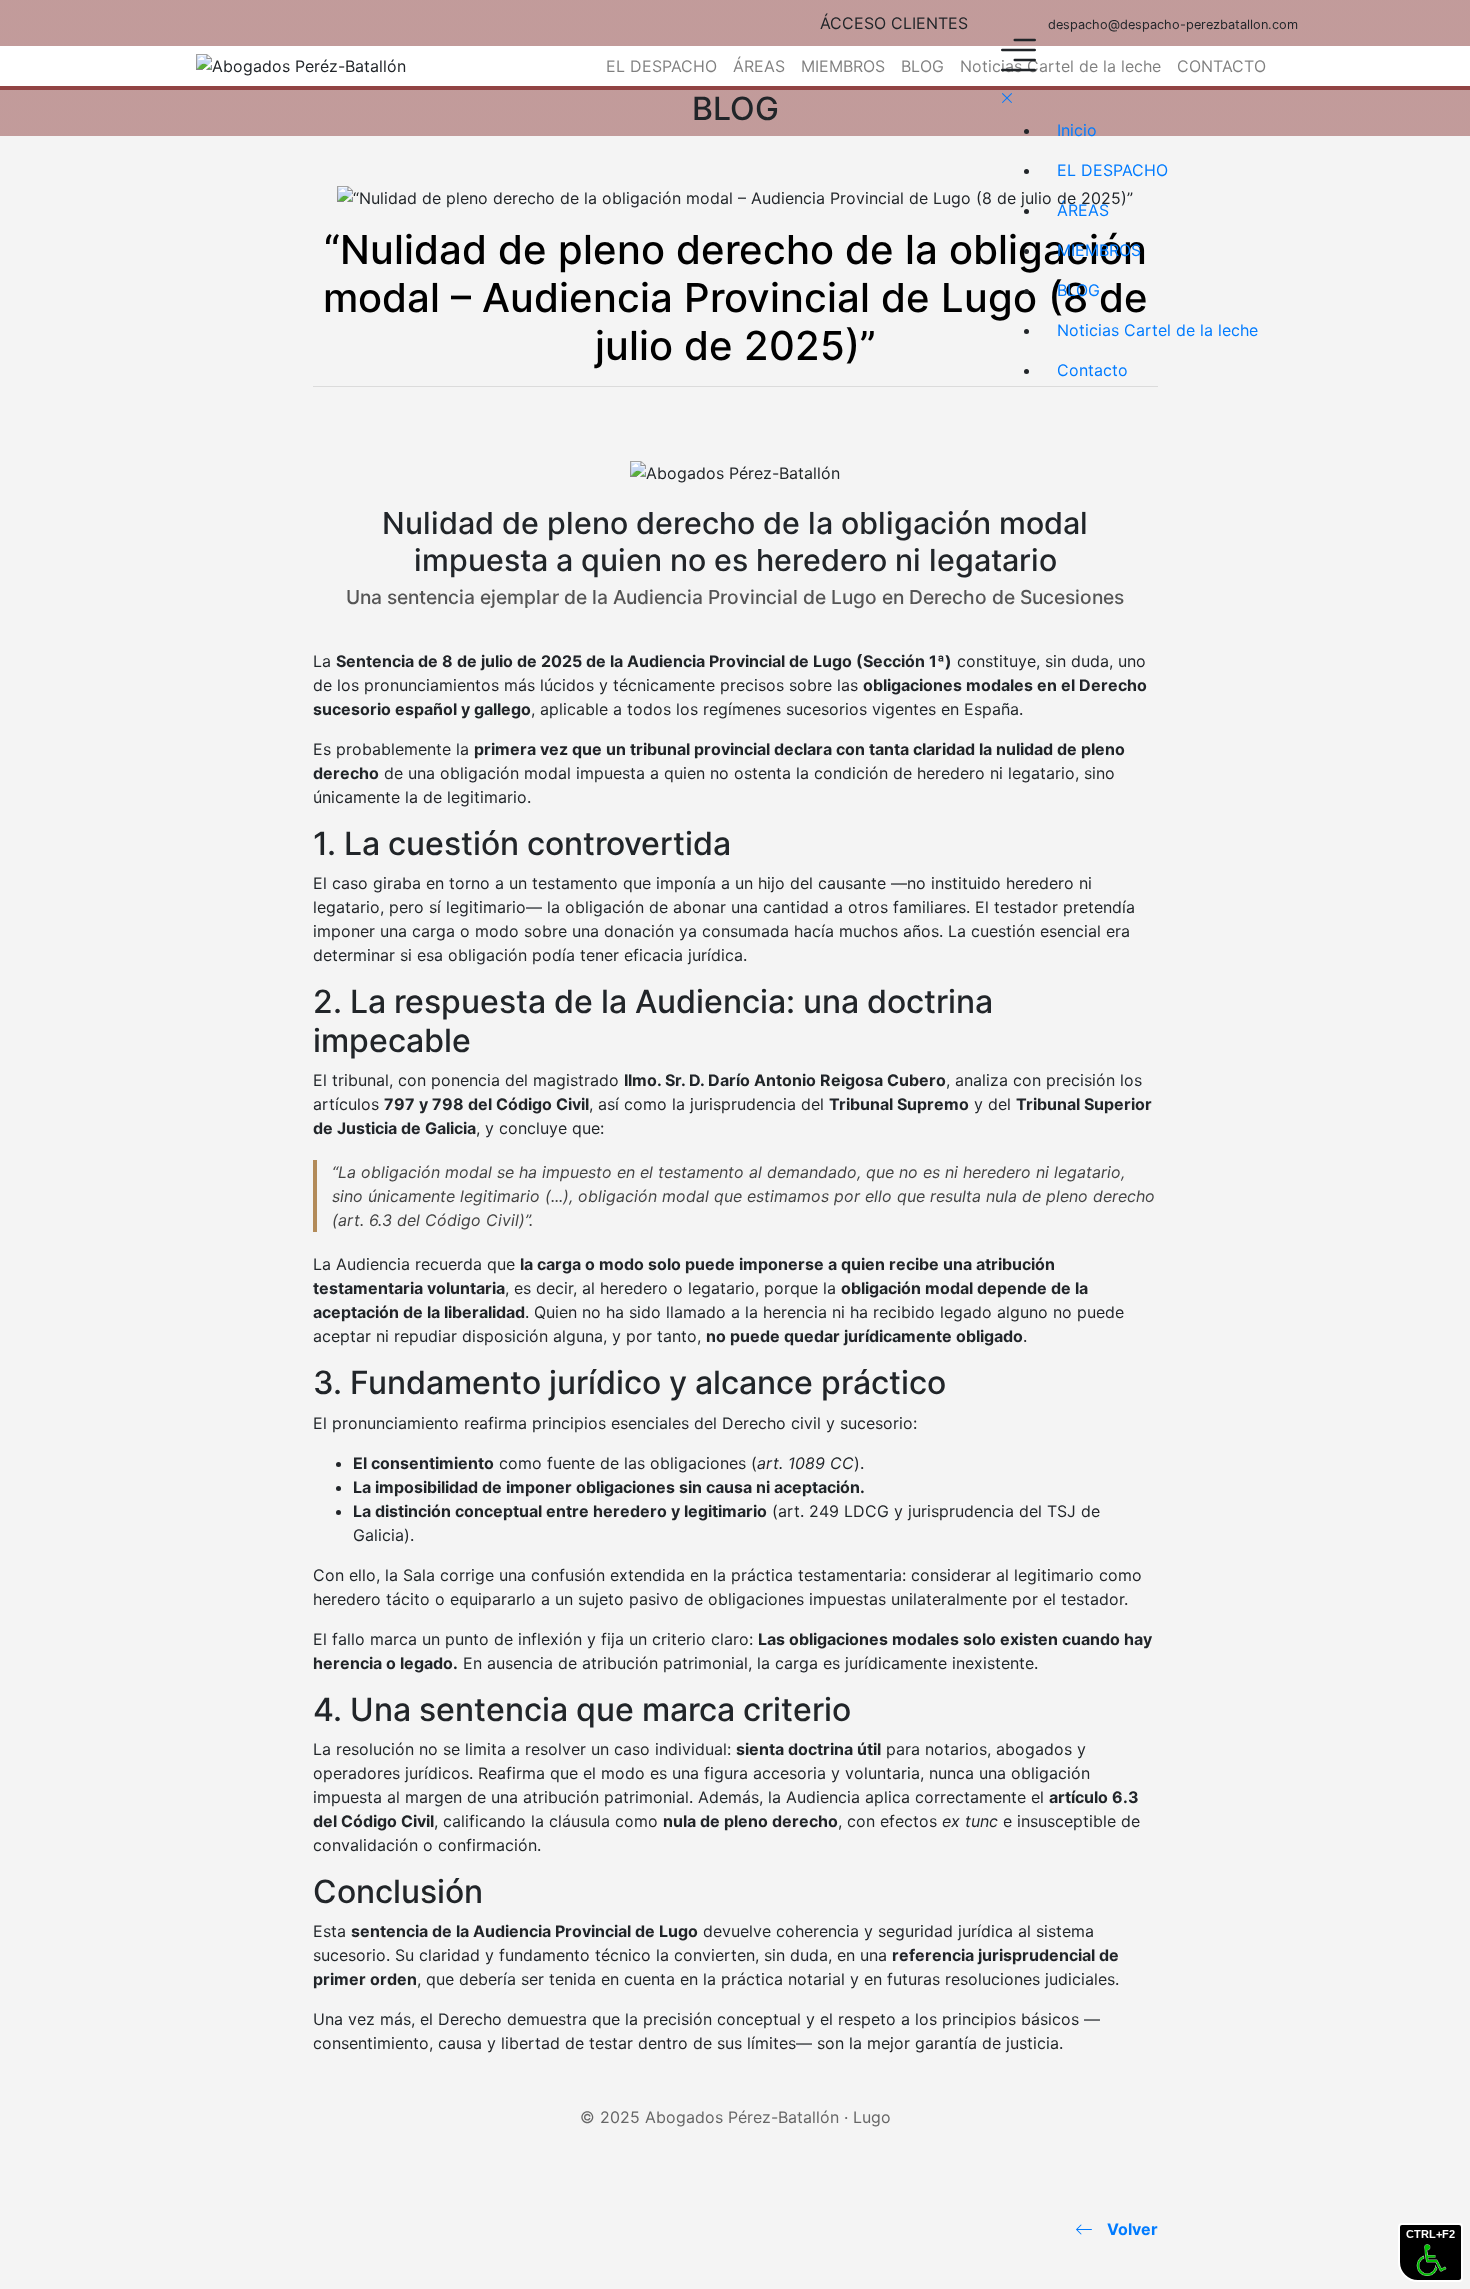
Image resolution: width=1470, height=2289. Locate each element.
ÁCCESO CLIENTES (894, 23)
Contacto (1092, 370)
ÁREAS (759, 66)
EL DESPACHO (661, 66)
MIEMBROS (843, 66)
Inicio (1077, 130)
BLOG (922, 66)
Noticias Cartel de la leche (1157, 330)
